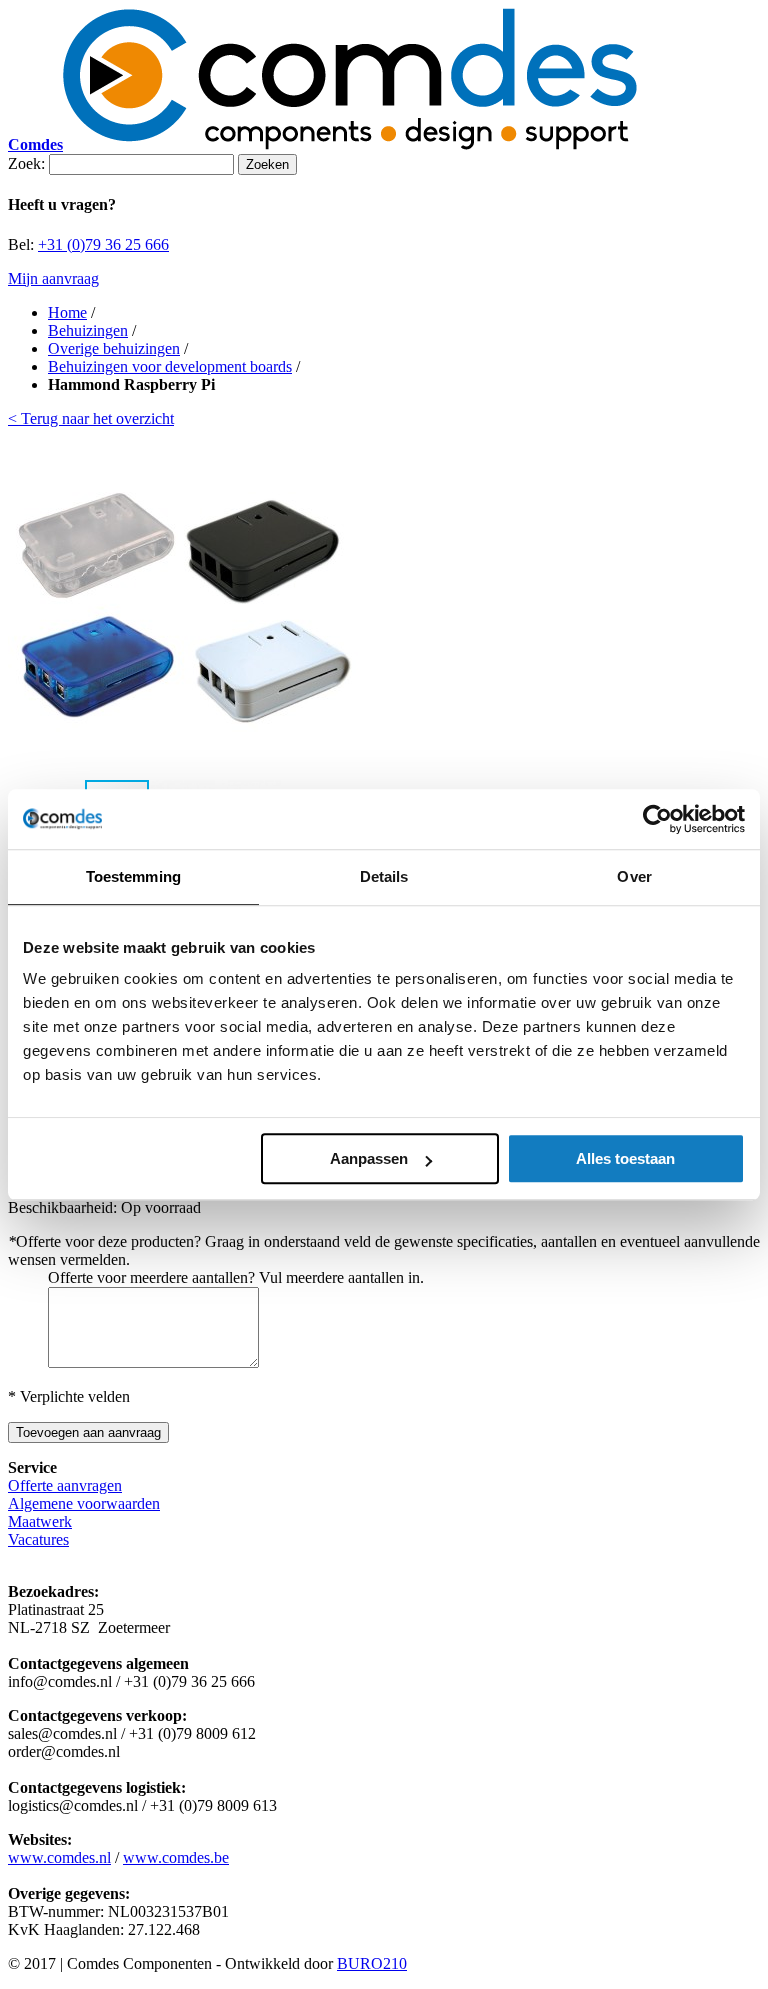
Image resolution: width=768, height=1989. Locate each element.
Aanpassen (369, 1158)
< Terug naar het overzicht (91, 418)
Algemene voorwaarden (84, 1503)
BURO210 (372, 1963)
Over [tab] (634, 876)
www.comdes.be (176, 1857)
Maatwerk (40, 1521)
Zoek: (26, 163)
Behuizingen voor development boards (170, 366)
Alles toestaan (625, 1158)
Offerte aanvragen (65, 1485)
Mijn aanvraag (53, 278)
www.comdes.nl (59, 1857)
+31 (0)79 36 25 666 (103, 244)
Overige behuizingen (114, 348)
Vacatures (38, 1539)
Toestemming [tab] (133, 876)
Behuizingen (88, 330)
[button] (340, 603)
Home (67, 312)
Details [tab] (384, 876)
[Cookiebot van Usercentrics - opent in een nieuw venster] (657, 819)
